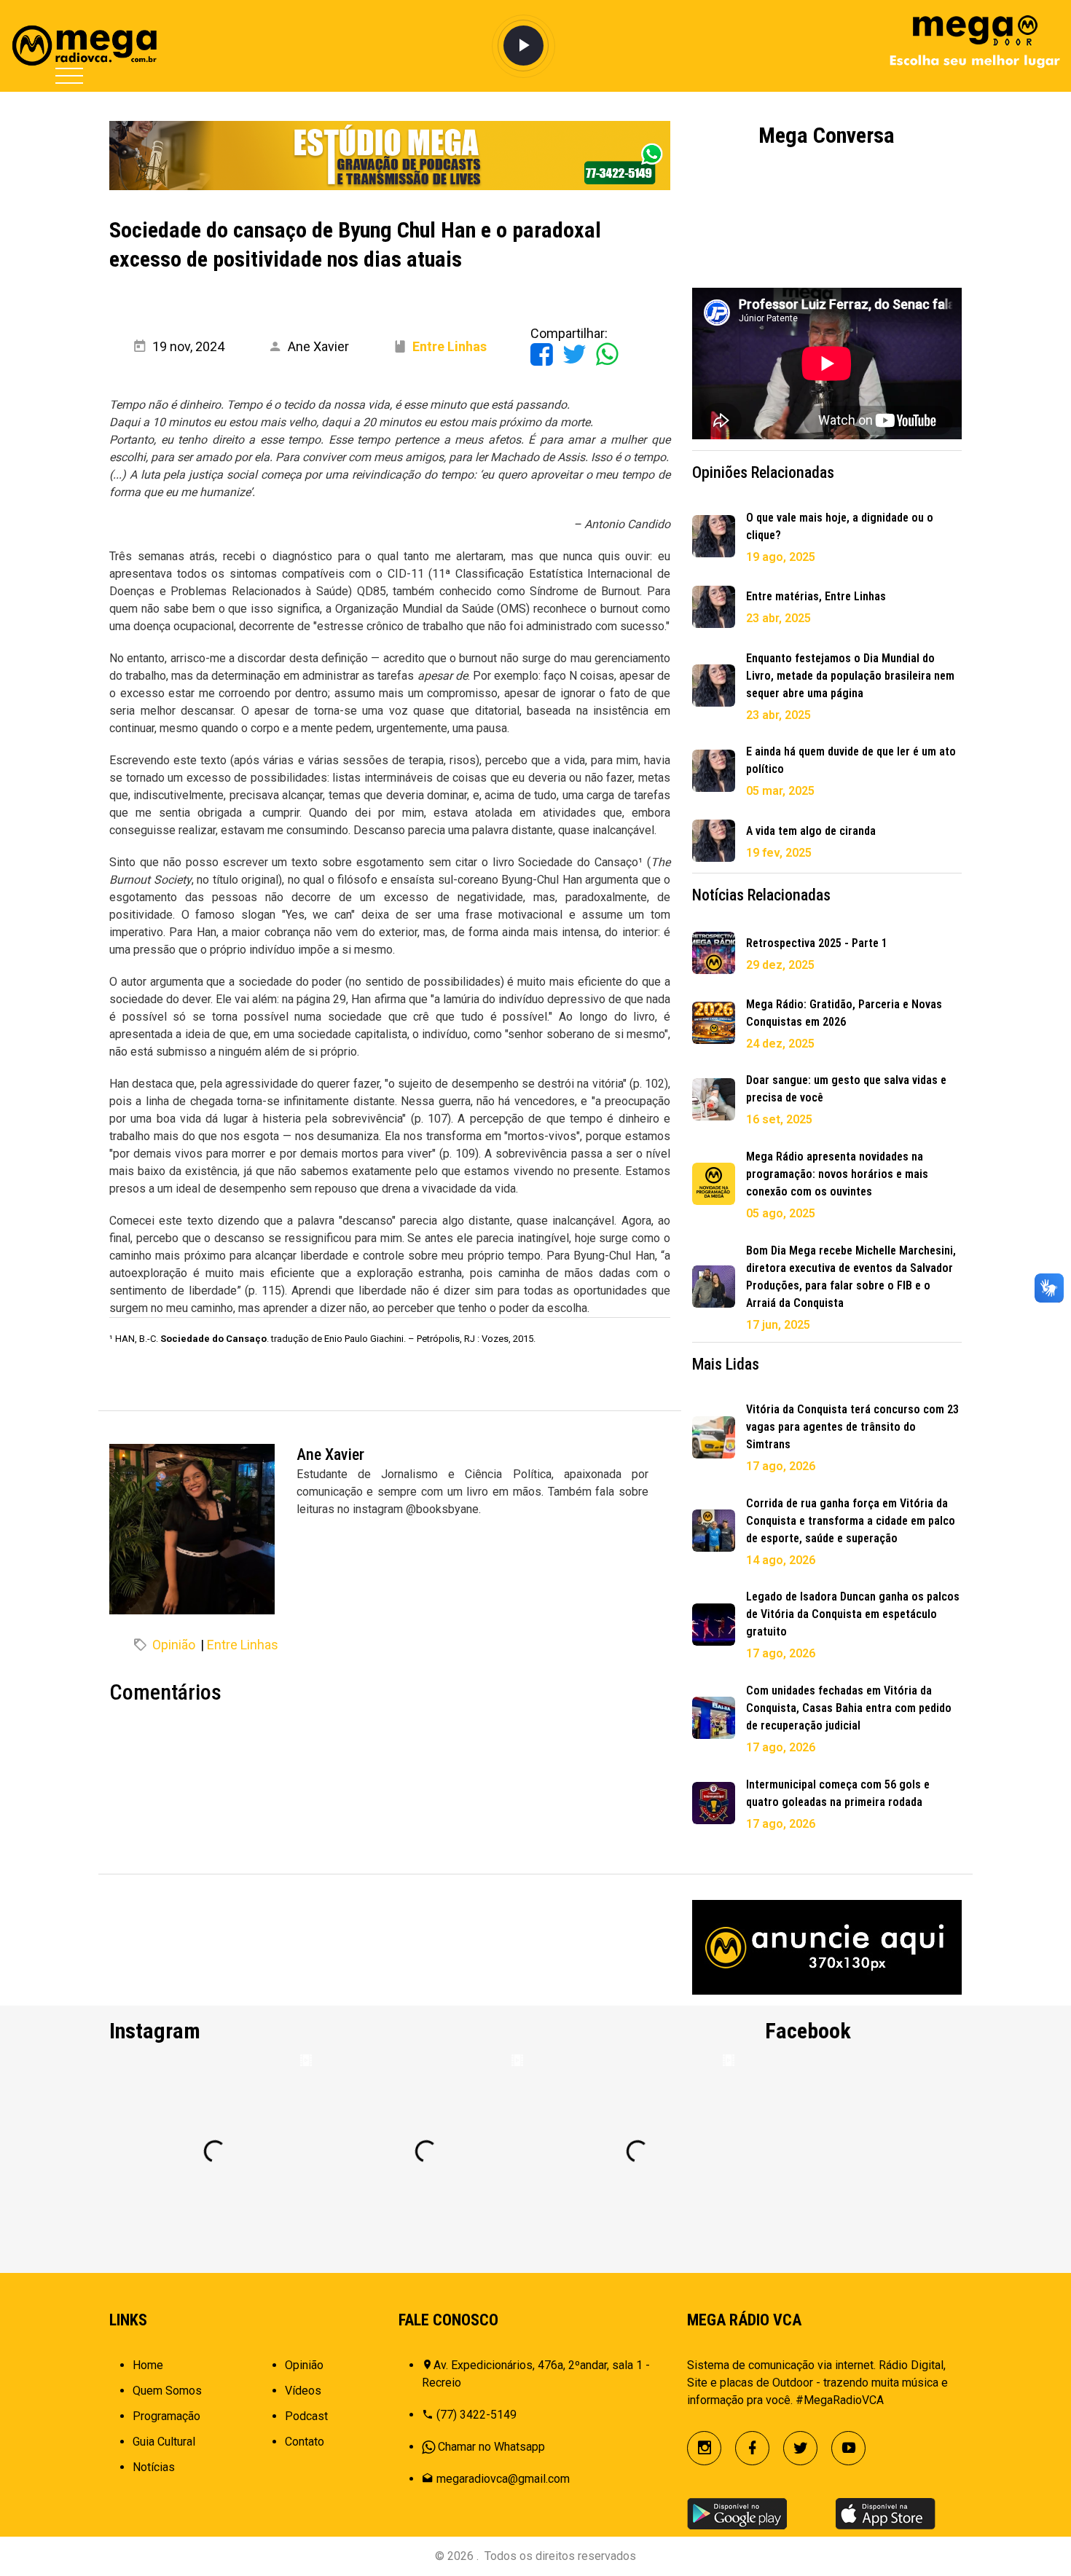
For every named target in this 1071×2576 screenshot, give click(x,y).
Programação (166, 2416)
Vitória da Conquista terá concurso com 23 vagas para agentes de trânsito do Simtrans (852, 1427)
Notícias (154, 2467)
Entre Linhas (243, 1645)
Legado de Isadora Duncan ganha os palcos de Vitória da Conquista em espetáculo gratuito (853, 1614)
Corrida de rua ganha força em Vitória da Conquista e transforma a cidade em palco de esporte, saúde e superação (851, 1521)
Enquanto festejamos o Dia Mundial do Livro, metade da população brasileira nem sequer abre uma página (850, 676)
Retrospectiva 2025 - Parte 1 (817, 943)
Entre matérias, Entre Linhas (816, 596)
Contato (305, 2442)
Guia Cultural (164, 2442)
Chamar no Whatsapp (491, 2447)
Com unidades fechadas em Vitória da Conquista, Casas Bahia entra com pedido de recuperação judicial (849, 1708)
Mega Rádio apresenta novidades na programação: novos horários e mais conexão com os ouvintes (837, 1174)
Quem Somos (167, 2391)
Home (148, 2365)
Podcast (306, 2416)
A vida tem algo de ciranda (811, 831)
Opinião (174, 1645)
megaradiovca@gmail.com (503, 2479)
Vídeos (303, 2391)
